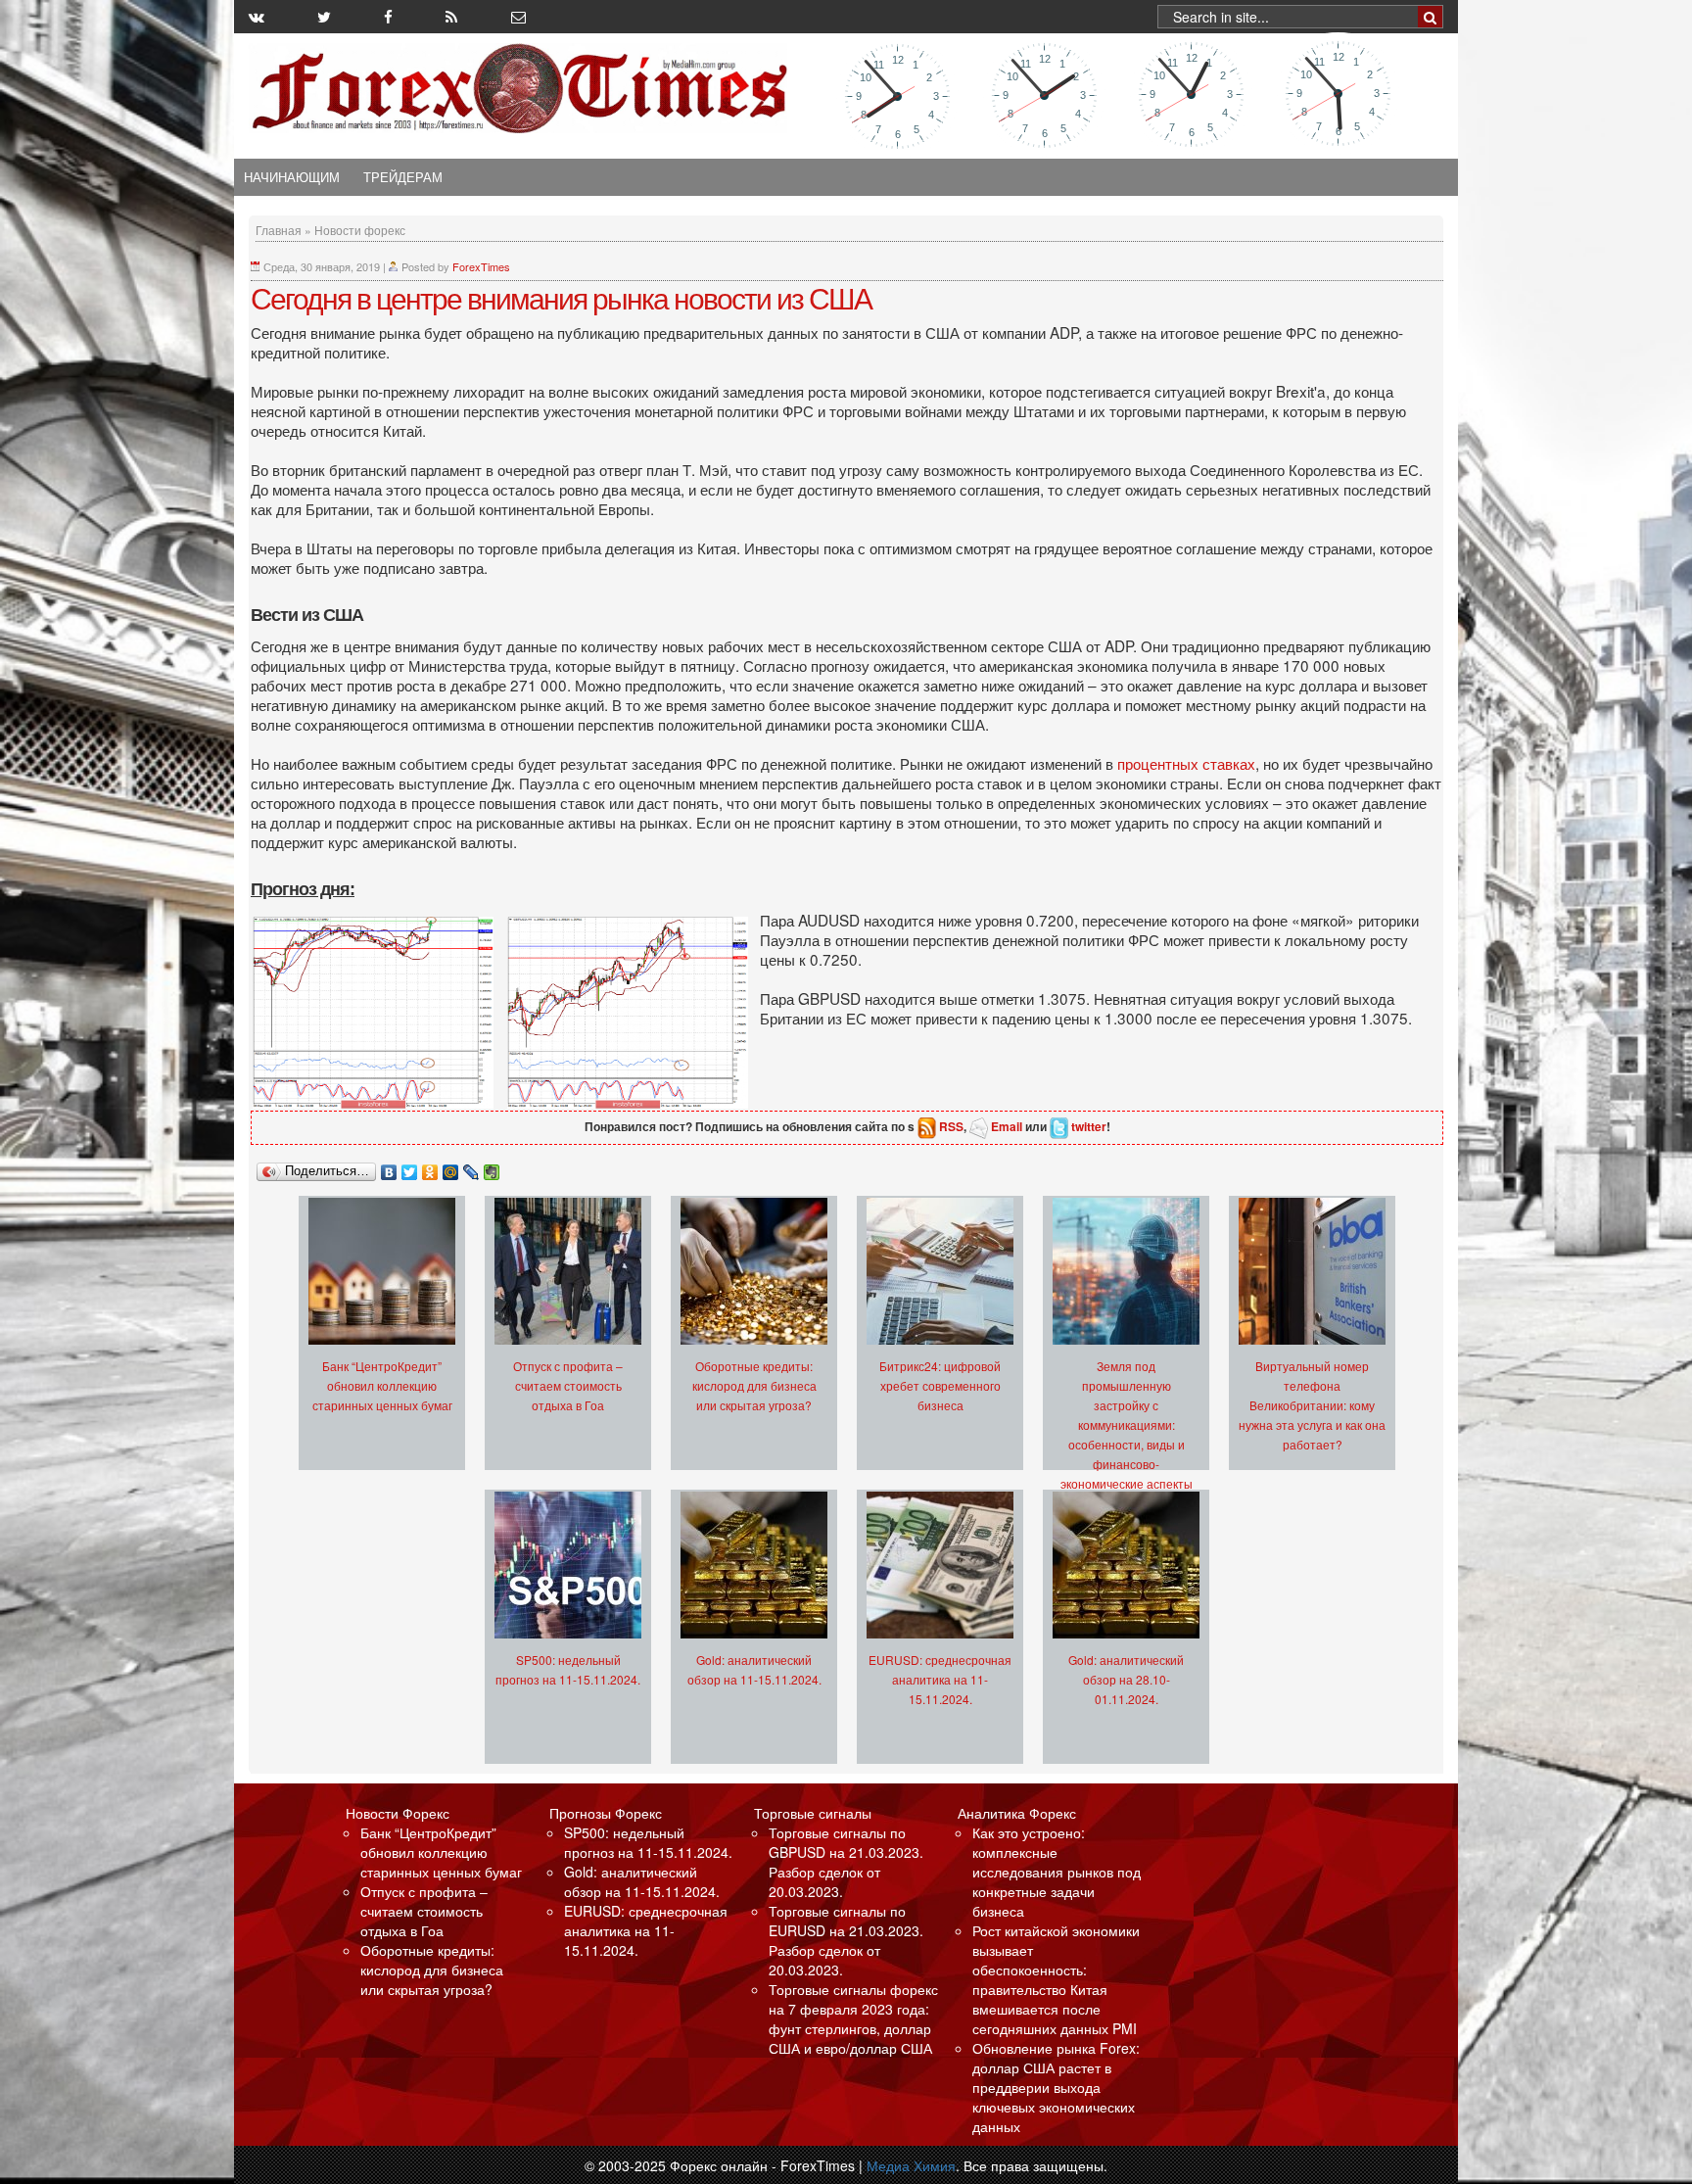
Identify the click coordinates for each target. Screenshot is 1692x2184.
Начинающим (292, 177)
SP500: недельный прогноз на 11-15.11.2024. (648, 1842)
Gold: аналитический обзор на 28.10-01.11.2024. (1126, 1679)
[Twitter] (410, 1167)
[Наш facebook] (388, 17)
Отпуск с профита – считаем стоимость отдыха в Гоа (568, 1385)
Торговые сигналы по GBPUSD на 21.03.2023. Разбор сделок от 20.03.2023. (846, 1862)
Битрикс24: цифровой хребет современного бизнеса (940, 1385)
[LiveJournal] (471, 1167)
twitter (1089, 1126)
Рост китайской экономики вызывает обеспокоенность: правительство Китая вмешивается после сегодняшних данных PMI (1056, 1979)
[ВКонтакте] (389, 1167)
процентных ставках (1186, 763)
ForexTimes (481, 266)
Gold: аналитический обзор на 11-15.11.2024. (642, 1881)
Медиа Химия (911, 2165)
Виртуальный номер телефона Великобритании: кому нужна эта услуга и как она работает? (1312, 1405)
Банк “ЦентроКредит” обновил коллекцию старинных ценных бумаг (382, 1385)
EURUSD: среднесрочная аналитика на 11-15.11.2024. (940, 1679)
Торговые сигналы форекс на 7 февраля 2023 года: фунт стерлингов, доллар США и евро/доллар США (853, 2018)
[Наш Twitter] (324, 17)
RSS (951, 1126)
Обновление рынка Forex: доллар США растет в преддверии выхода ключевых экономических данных (1056, 2087)
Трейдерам (403, 177)
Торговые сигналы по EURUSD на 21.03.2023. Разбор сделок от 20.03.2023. (846, 1940)
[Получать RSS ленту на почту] (518, 17)
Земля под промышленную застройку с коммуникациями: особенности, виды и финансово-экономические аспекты (1127, 1424)
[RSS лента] (451, 17)
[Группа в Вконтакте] (257, 17)
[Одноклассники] (430, 1167)
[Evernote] (492, 1167)
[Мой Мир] (451, 1167)
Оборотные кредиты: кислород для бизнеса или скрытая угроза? (754, 1385)
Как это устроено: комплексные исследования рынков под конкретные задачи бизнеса (1057, 1872)
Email (1007, 1126)
